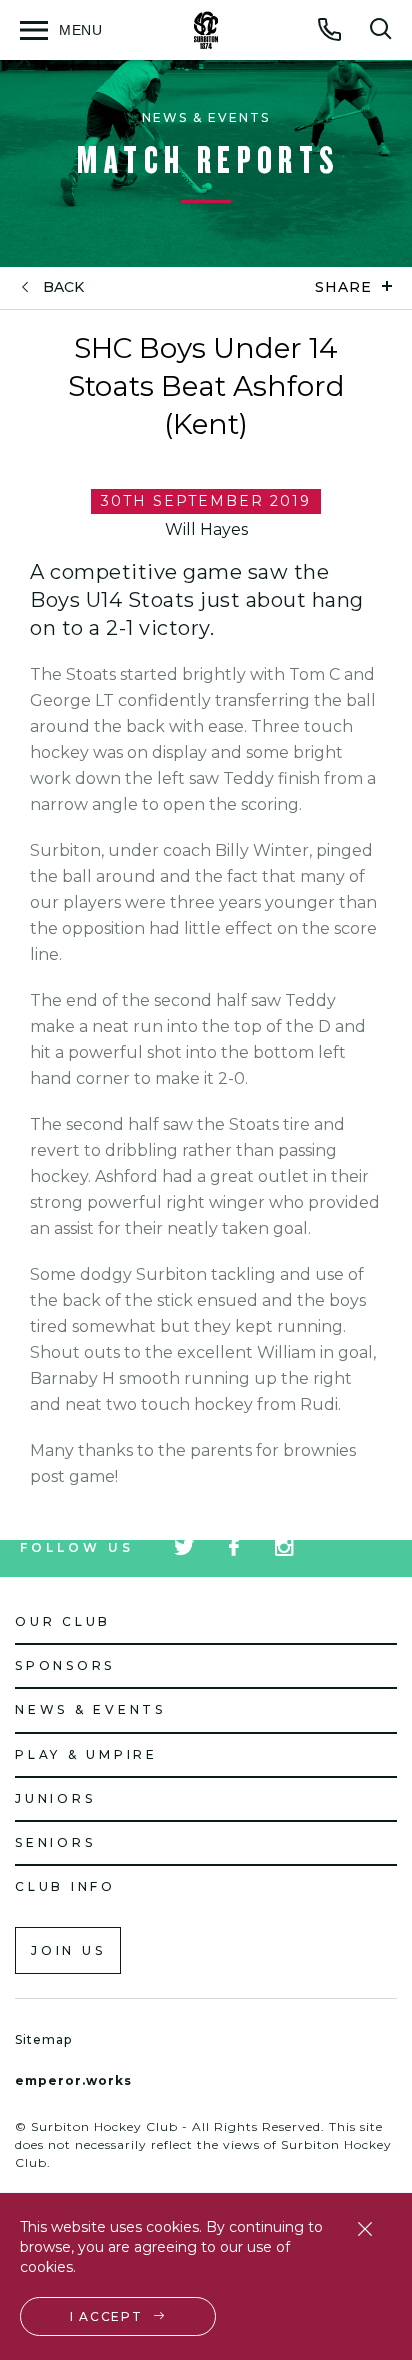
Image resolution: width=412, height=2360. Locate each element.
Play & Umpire (86, 1754)
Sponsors (65, 1665)
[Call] (330, 29)
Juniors (55, 1798)
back (63, 287)
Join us (68, 1950)
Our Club (63, 1621)
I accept (106, 2316)
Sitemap (43, 2039)
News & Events (90, 1709)
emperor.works (73, 2080)
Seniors (55, 1842)
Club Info (65, 1886)
